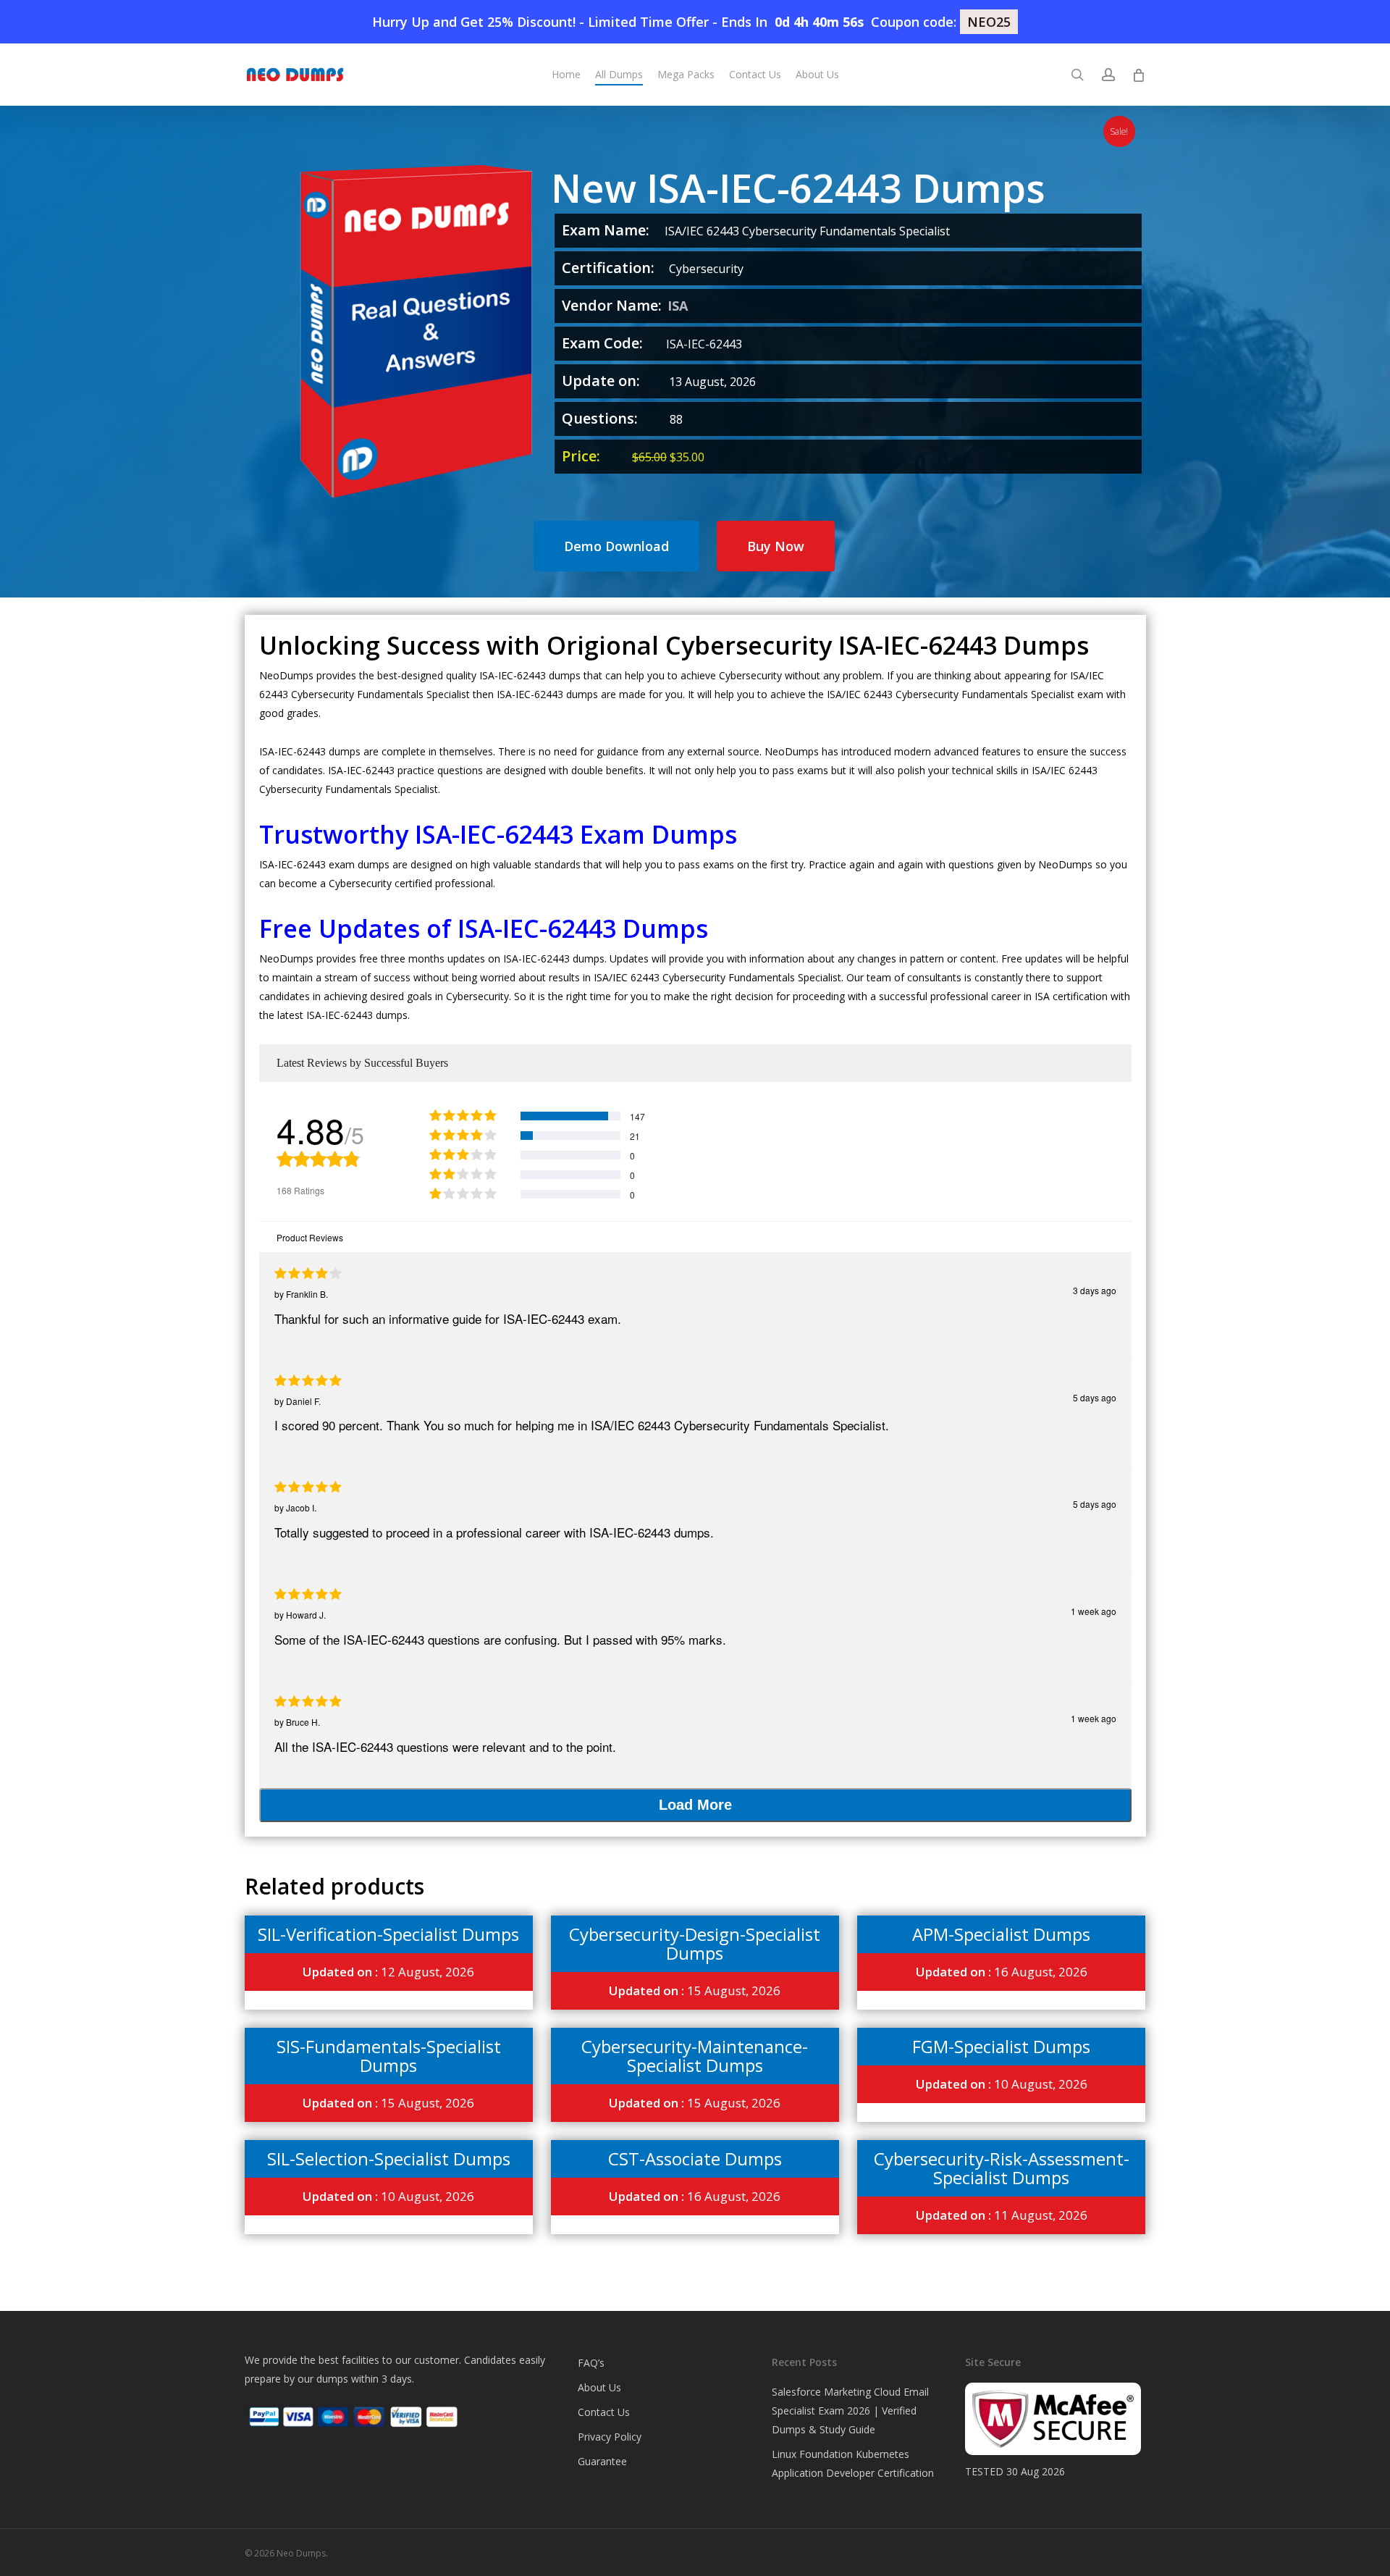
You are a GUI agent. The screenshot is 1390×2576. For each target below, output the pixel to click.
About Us (599, 2387)
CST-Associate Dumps (695, 2158)
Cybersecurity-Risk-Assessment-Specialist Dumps (1002, 2168)
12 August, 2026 (388, 1972)
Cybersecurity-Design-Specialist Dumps (695, 1943)
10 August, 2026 (1002, 2084)
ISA (678, 306)
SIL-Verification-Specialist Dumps (388, 1934)
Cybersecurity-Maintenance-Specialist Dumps (695, 2056)
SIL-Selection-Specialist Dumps (389, 2158)
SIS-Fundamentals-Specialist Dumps (389, 2056)
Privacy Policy (610, 2437)
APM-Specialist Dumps (1001, 1934)
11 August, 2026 (1002, 2215)
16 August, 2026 (1002, 1972)
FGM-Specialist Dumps (1001, 2046)
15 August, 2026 (695, 1990)
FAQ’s (591, 2363)
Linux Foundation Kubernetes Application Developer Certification (853, 2463)
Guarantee (602, 2461)
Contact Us (604, 2412)
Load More (695, 1805)
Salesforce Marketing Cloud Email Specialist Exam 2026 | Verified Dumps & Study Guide (850, 2411)
